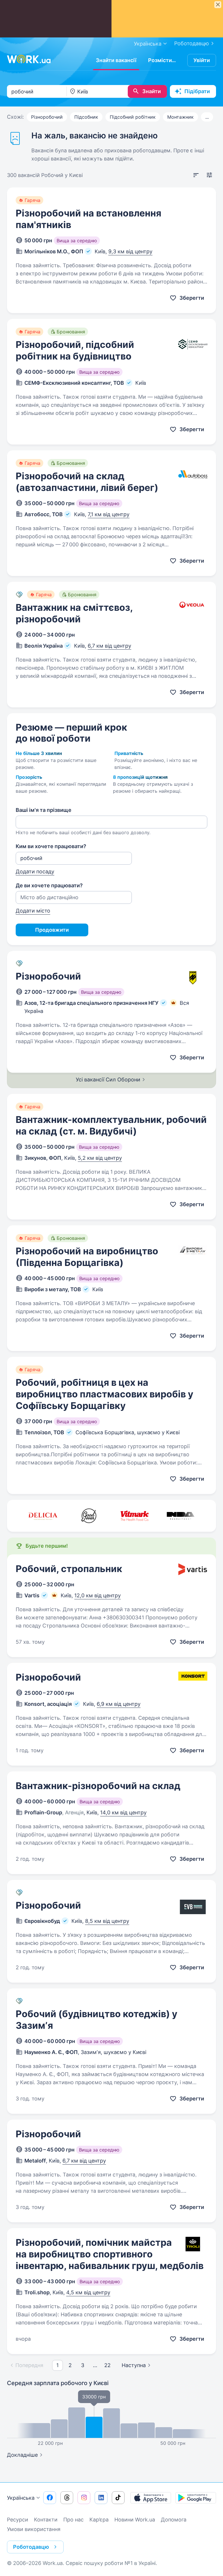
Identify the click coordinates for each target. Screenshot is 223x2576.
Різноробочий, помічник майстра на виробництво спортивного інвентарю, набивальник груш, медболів (110, 2254)
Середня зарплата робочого (58, 2383)
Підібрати (197, 91)
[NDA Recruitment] (181, 1516)
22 (107, 2365)
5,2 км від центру (100, 1158)
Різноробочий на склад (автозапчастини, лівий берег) (87, 482)
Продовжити (52, 930)
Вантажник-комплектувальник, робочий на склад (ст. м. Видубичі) (111, 1125)
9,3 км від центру (130, 251)
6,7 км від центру (109, 646)
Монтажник (180, 117)
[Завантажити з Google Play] (196, 2498)
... (207, 117)
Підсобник (86, 117)
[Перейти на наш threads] (67, 2498)
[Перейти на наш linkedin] (101, 2498)
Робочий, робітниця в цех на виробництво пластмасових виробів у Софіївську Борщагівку (105, 1394)
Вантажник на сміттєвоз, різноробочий (74, 613)
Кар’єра (99, 2520)
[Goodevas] (89, 1516)
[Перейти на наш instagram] (84, 2498)
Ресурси (18, 2520)
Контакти (46, 2520)
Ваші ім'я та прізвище (44, 810)
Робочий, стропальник (69, 1569)
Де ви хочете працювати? (49, 885)
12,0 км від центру (98, 1595)
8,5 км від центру (107, 1921)
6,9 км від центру (119, 1704)
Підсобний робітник (133, 117)
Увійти (202, 60)
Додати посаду (35, 871)
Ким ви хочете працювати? (51, 846)
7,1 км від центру (109, 514)
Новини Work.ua (135, 2520)
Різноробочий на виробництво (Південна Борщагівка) (87, 1257)
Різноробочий (47, 117)
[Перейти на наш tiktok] (118, 2498)
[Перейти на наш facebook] (50, 2498)
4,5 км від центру (88, 2292)
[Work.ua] (29, 59)
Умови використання (34, 2529)
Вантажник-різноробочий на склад (98, 1786)
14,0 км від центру (123, 1812)
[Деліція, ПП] (43, 1516)
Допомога (174, 2520)
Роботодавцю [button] (31, 2547)
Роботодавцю (192, 43)
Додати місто (33, 911)
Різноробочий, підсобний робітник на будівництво (75, 350)
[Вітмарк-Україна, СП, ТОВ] (135, 1516)
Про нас (73, 2520)
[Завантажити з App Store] (151, 2498)
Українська (21, 2498)
